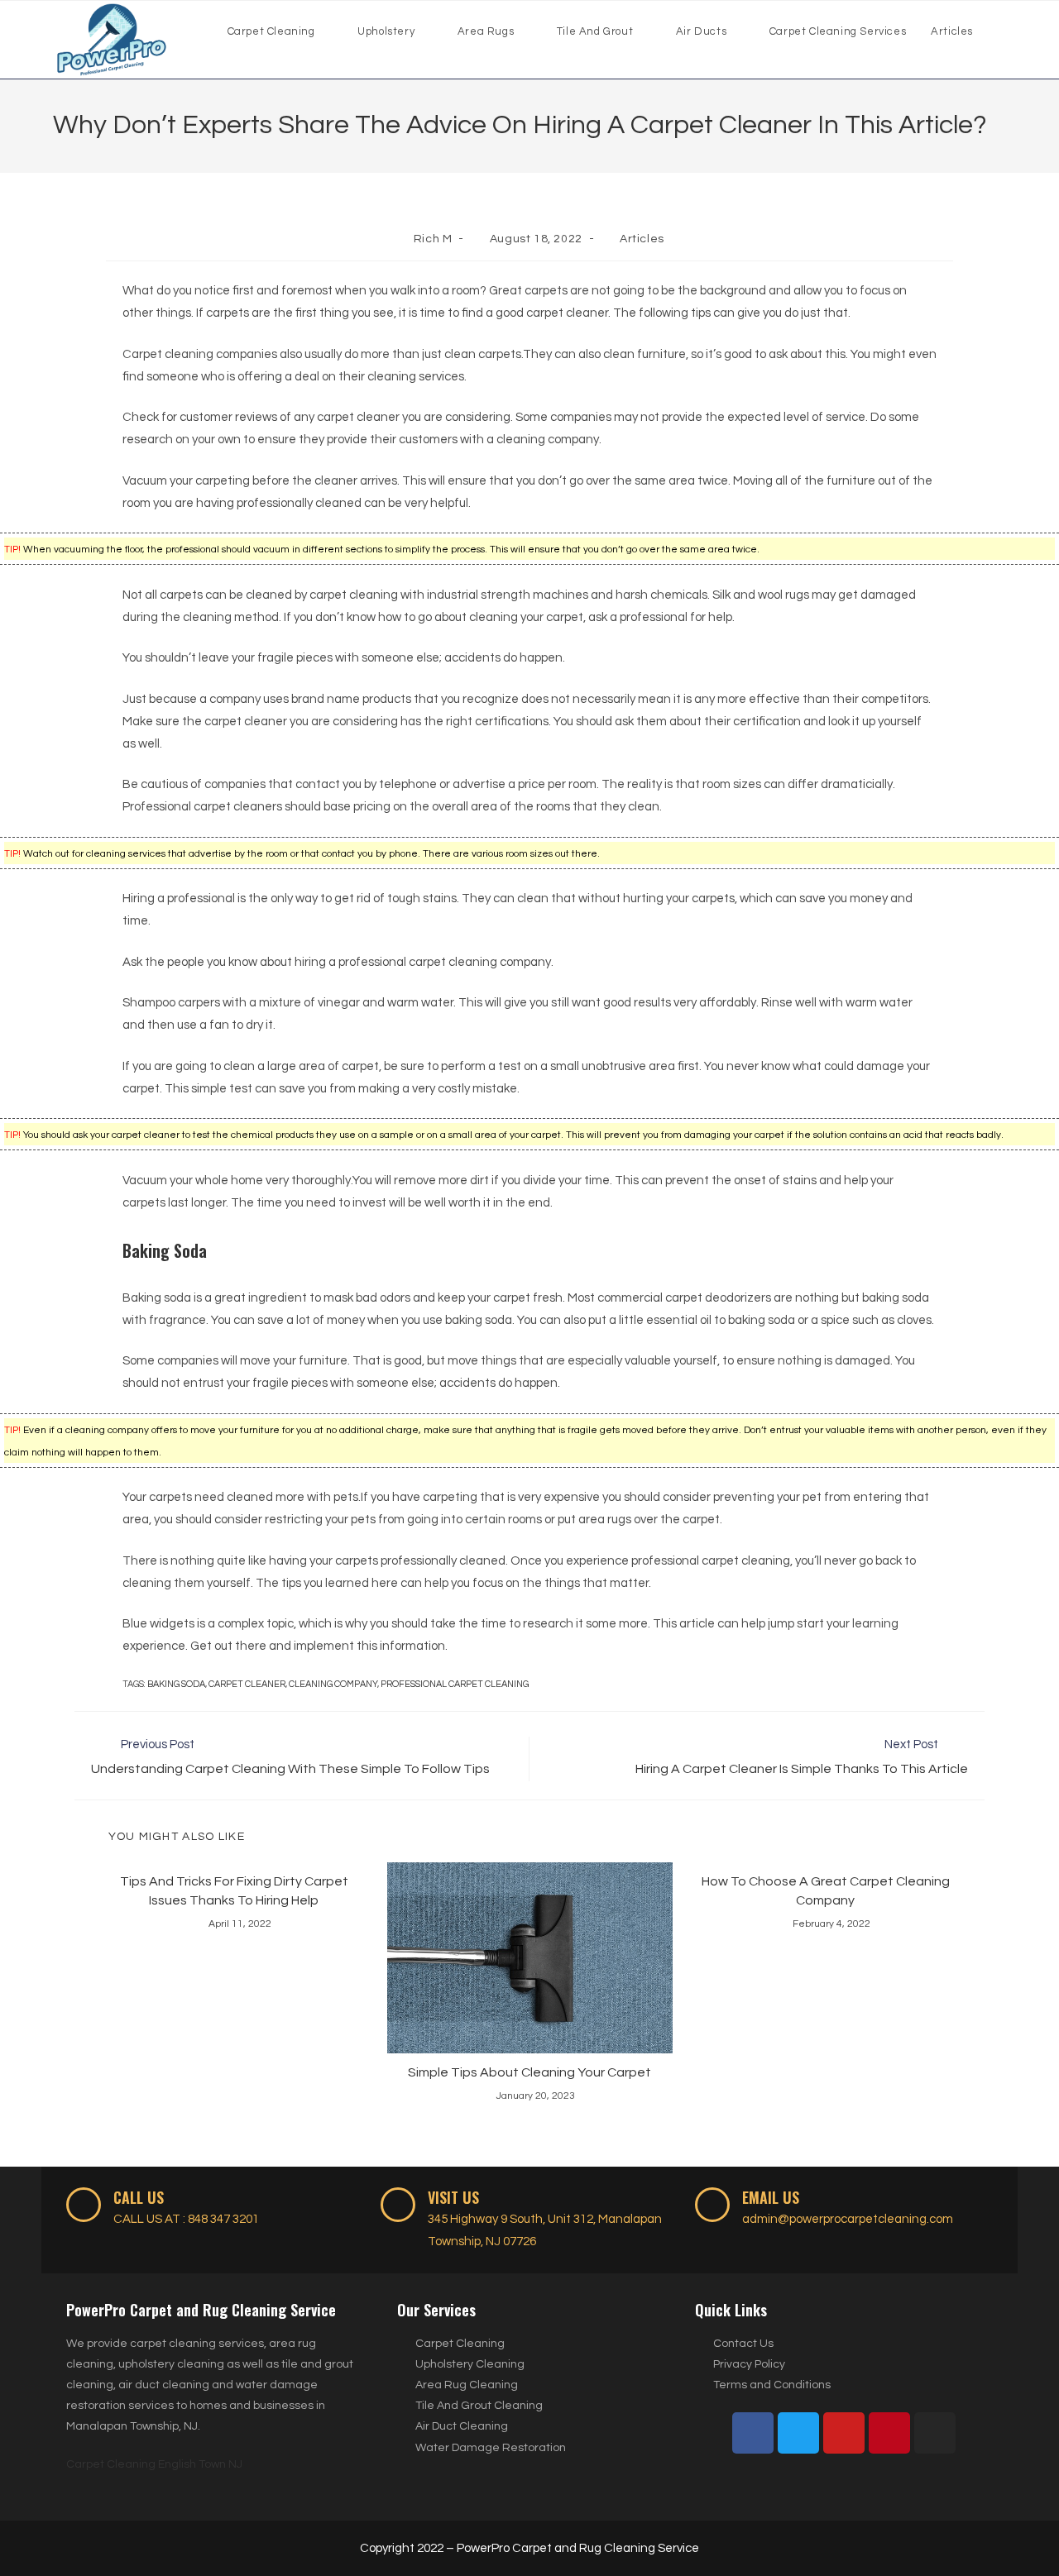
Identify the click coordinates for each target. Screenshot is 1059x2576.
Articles (642, 239)
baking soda (176, 1684)
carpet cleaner (247, 1684)
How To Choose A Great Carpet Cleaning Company (826, 1890)
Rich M (433, 239)
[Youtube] (844, 2433)
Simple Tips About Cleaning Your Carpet (529, 2072)
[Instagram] (935, 2433)
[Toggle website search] (1002, 31)
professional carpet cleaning (455, 1684)
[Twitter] (798, 2433)
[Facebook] (753, 2433)
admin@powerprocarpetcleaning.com (848, 2219)
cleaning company (333, 1684)
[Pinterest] (889, 2433)
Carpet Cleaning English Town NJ (154, 2464)
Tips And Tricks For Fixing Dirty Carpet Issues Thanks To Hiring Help (234, 1890)
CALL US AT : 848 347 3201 (186, 2219)
